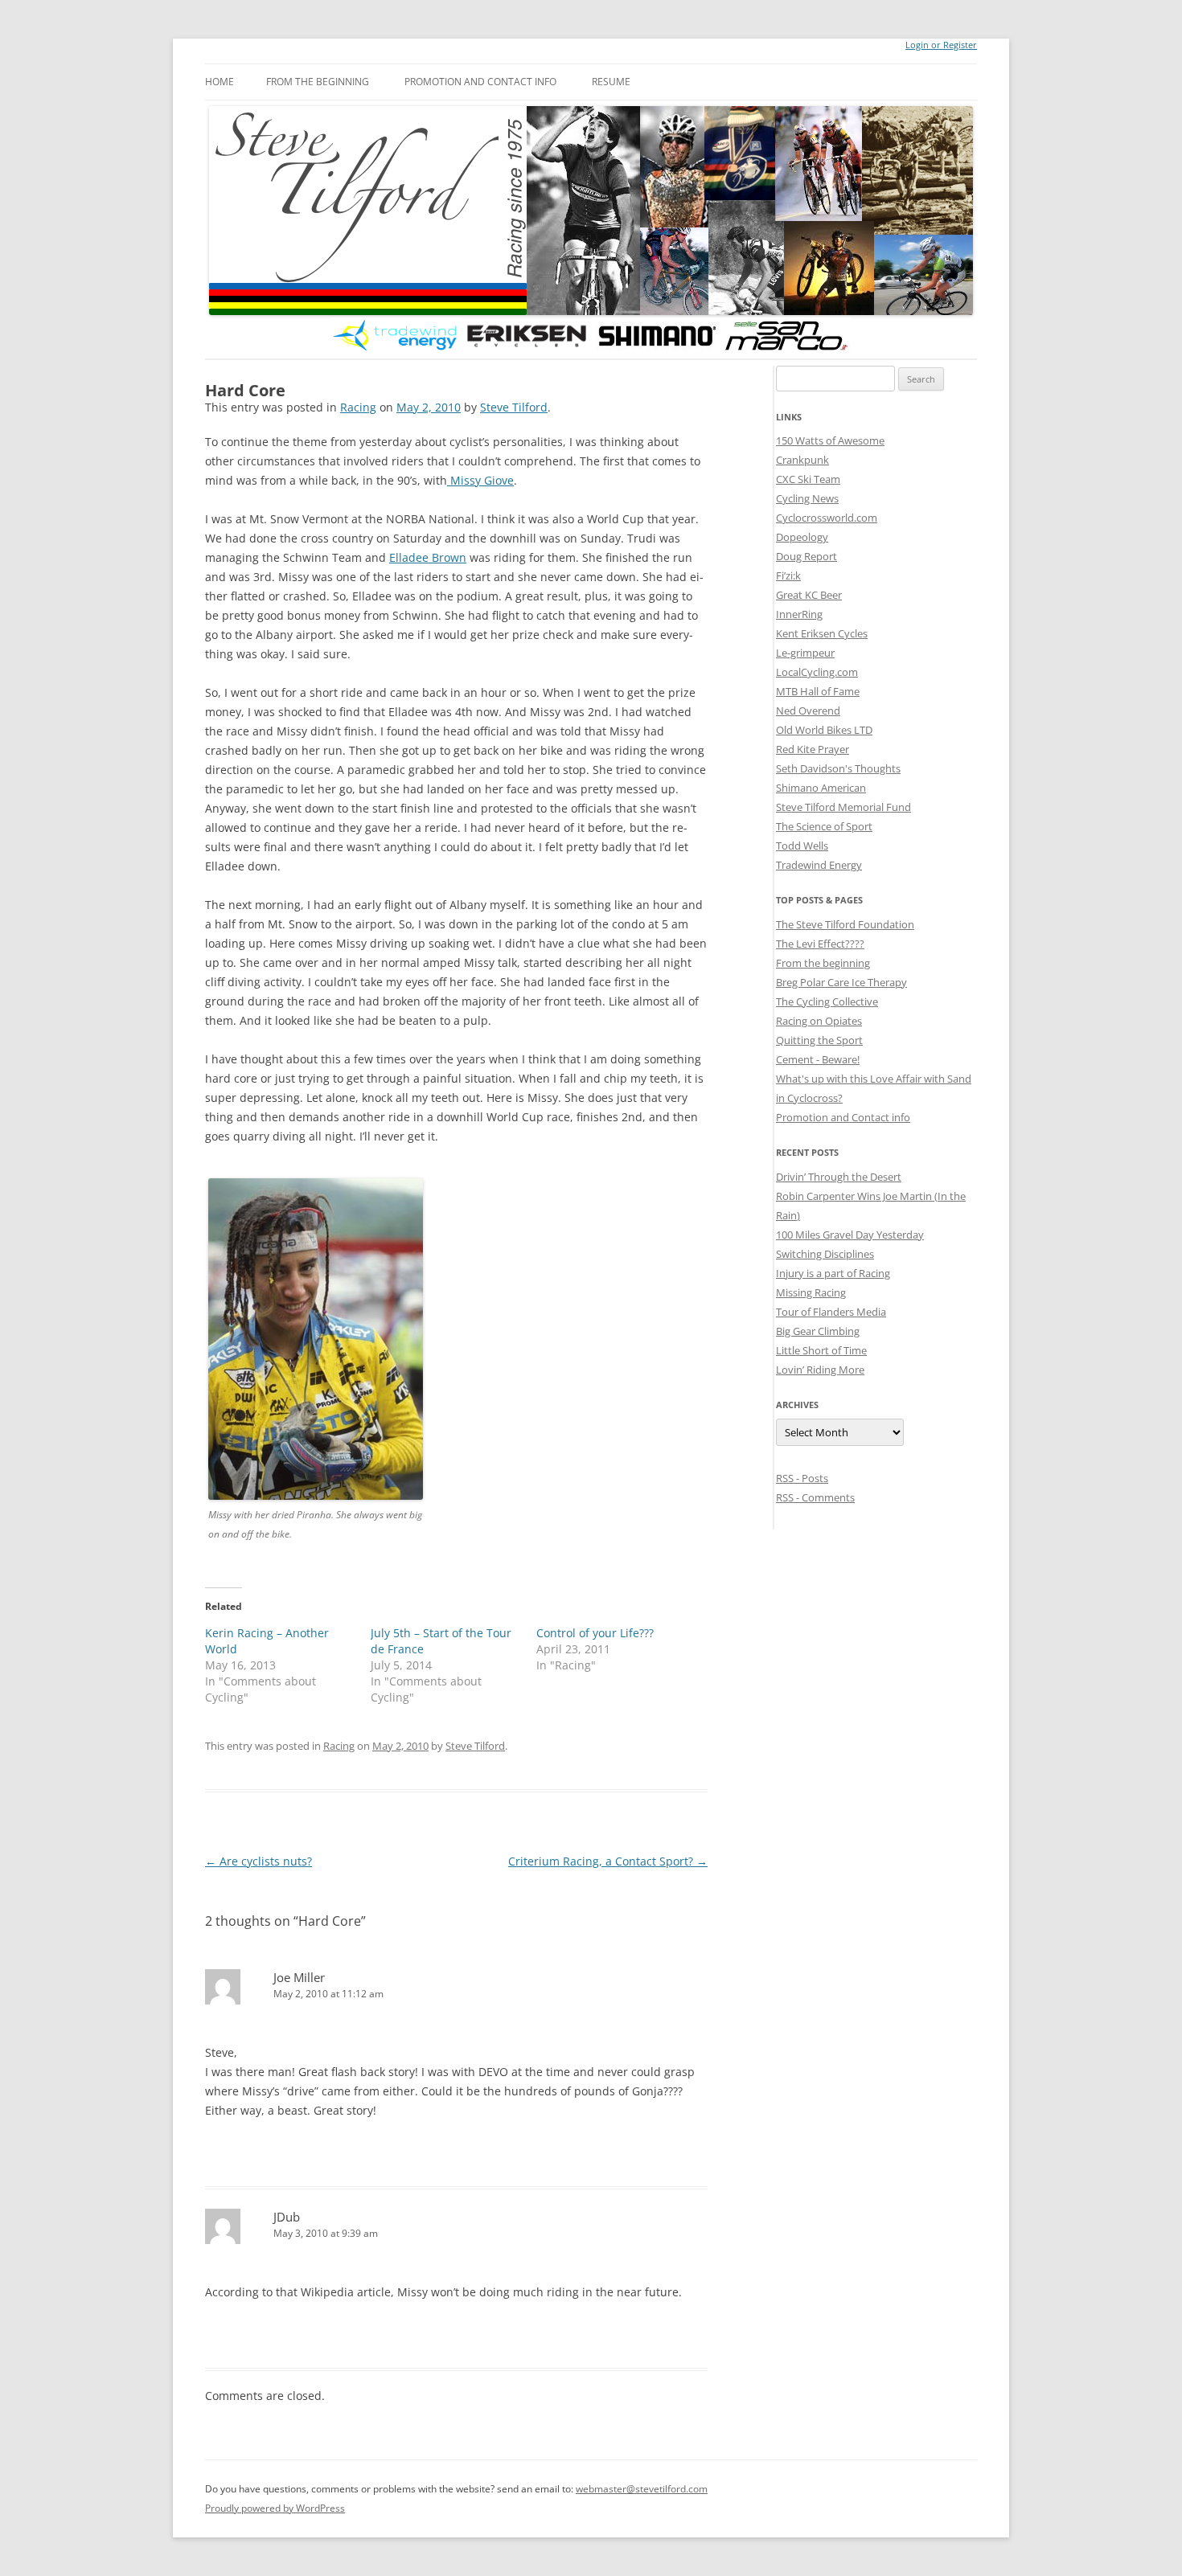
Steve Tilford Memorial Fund (843, 807)
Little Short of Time (821, 1350)
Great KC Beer (809, 595)
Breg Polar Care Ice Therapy (841, 982)
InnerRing (799, 614)
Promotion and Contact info (480, 82)
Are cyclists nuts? (259, 1861)
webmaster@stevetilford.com (642, 2489)
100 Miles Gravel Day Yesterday (850, 1235)
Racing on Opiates (819, 1021)
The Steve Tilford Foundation (845, 924)
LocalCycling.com (817, 672)
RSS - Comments (815, 1497)
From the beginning (318, 82)
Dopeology (802, 537)
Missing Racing (811, 1292)
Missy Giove (480, 480)
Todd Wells (802, 846)
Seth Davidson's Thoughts (838, 768)
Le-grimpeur (805, 653)
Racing (358, 407)
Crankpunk (802, 460)
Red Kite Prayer (813, 749)
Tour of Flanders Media (831, 1312)
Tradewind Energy (819, 865)
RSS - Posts (802, 1478)
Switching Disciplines (825, 1254)
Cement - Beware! (818, 1059)
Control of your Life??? (595, 1633)
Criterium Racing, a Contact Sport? (608, 1861)
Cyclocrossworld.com (827, 518)
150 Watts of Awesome (830, 440)
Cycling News (807, 498)
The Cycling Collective (827, 1001)
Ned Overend (808, 711)
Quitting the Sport (819, 1040)
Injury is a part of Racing (833, 1273)
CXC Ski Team (808, 479)
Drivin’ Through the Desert (839, 1177)
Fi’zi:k (788, 575)
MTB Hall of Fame (818, 691)
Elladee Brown (428, 557)
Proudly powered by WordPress (275, 2508)
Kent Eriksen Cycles (822, 633)
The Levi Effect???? (820, 944)
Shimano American (821, 788)
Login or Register (941, 45)
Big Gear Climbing (818, 1331)
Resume (611, 82)
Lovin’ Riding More (820, 1370)
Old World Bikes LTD (824, 730)
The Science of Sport (824, 826)
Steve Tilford (514, 407)
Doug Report (806, 556)
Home (220, 82)
